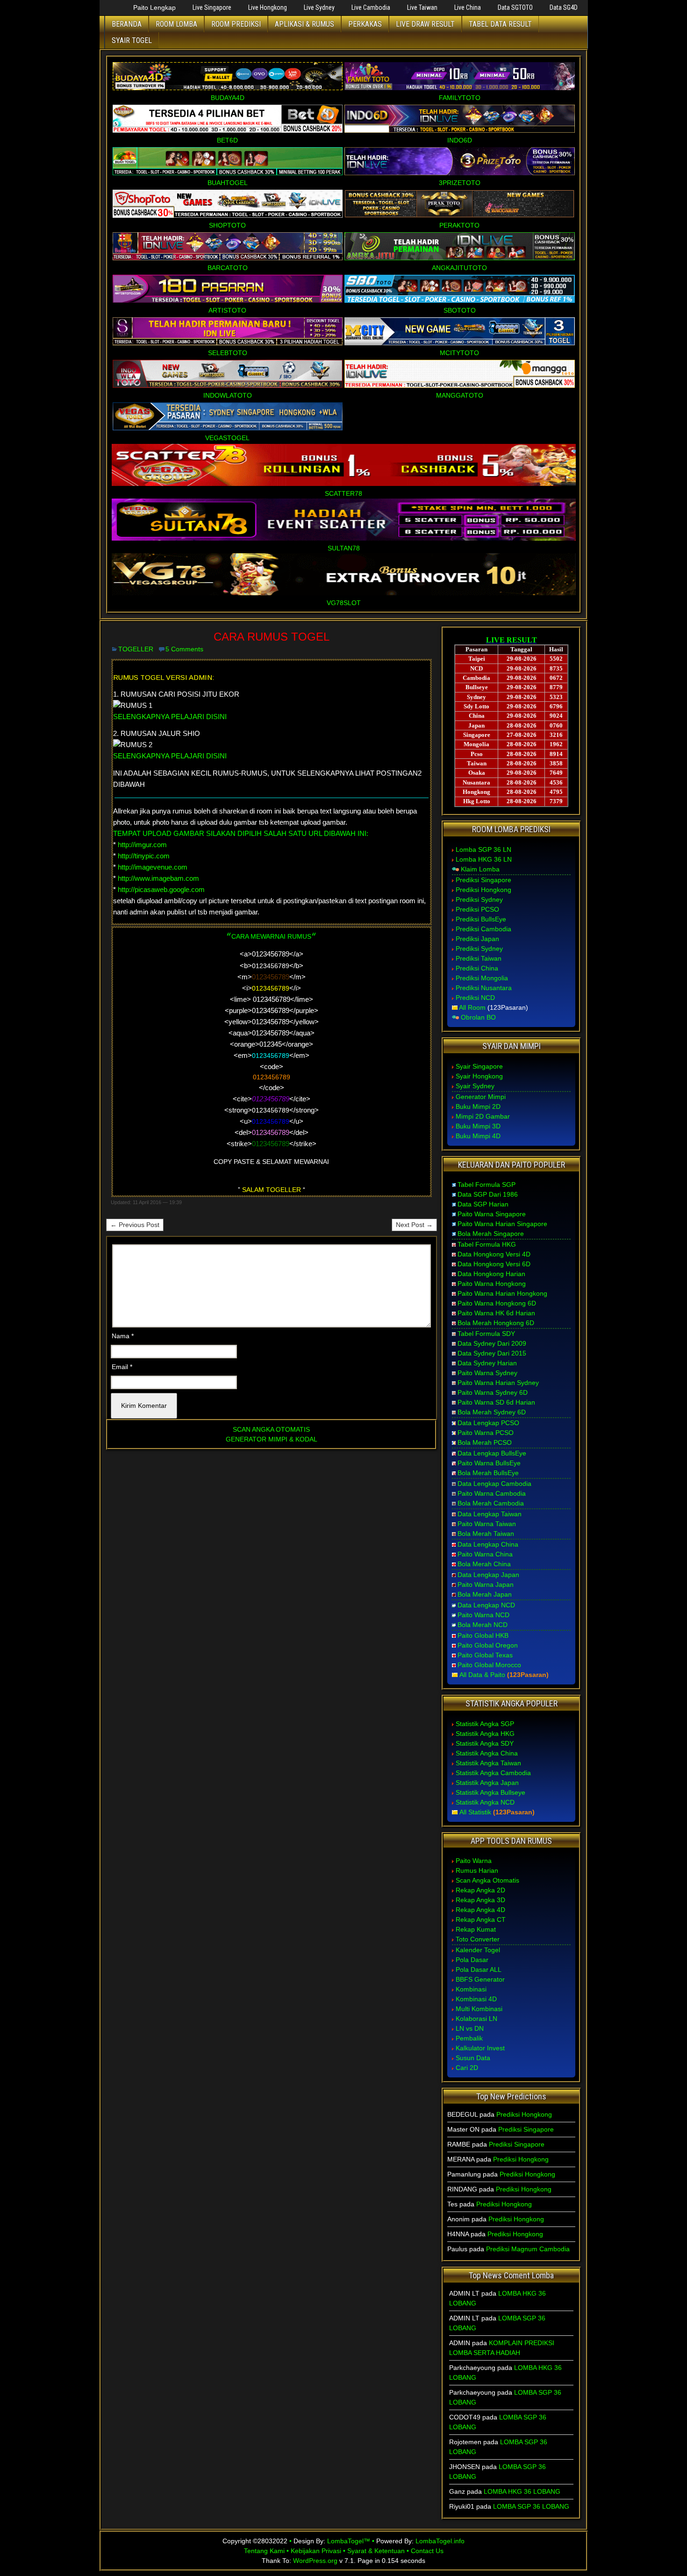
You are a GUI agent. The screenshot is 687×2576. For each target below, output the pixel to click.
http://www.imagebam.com (158, 878)
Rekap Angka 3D (480, 1900)
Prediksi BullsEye (481, 919)
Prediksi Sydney (479, 899)
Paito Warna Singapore (492, 1214)
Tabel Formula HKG (487, 1244)
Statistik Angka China (487, 1753)
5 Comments (184, 649)
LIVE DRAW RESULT (425, 24)
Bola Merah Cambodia (491, 1503)
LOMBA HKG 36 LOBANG (522, 2491)
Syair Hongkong (479, 1076)
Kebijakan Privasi (316, 2551)
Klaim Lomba (480, 869)
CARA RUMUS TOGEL (272, 637)
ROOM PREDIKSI (236, 24)
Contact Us (427, 2551)
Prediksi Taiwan (479, 958)
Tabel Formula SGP (487, 1185)
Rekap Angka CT (481, 1920)
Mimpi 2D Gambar (483, 1116)
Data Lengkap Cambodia (494, 1484)
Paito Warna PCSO (486, 1433)
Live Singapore (212, 7)
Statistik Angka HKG (485, 1734)
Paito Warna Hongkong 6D (497, 1303)
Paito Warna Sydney (487, 1373)
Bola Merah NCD (483, 1625)
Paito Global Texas (485, 1655)
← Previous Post (135, 1225)
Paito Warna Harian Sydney (498, 1383)
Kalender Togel (478, 1950)
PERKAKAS (365, 24)
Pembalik (469, 2038)
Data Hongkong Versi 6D (494, 1264)
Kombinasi (471, 1989)
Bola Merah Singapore (491, 1234)
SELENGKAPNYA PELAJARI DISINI (170, 717)
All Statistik (475, 1812)
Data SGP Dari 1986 (488, 1194)
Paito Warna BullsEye (489, 1463)
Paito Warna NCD (483, 1615)
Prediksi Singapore (483, 880)
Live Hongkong (268, 7)
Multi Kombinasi (479, 2009)
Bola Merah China (484, 1564)
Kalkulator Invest (480, 2048)
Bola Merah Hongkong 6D (496, 1323)
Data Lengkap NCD (486, 1605)
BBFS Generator (480, 1979)
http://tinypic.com (144, 856)
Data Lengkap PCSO (488, 1423)
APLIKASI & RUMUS (304, 24)
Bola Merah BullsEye (488, 1473)
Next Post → (414, 1225)
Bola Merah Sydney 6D (492, 1412)
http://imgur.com (142, 845)
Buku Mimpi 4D (478, 1136)
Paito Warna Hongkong (492, 1284)
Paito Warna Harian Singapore (502, 1224)
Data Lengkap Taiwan (490, 1514)
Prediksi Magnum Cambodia (528, 2249)
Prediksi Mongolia (482, 978)
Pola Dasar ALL (479, 1969)
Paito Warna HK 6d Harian (496, 1313)
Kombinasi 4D (476, 1999)
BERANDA (127, 24)
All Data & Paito (482, 1675)
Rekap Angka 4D (480, 1910)
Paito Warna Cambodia (492, 1493)
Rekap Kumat (476, 1929)
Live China (468, 7)
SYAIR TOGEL (132, 40)
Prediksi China (477, 968)
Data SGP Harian (483, 1204)
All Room (472, 1007)
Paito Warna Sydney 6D (493, 1392)
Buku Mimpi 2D (478, 1106)
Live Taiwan (422, 7)
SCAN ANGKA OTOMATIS (271, 1429)
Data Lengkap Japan (488, 1575)
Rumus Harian (477, 1870)
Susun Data (473, 2058)
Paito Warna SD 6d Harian (496, 1402)
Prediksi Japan (477, 939)
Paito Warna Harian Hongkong (502, 1293)
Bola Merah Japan (485, 1594)
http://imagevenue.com (153, 867)
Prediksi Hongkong (483, 890)
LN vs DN (470, 2028)
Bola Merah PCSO (485, 1442)
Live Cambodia (371, 7)
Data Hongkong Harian (491, 1274)
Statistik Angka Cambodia (493, 1773)
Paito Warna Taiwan (487, 1524)
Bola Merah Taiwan (486, 1534)
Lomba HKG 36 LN (484, 859)
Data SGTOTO (515, 7)
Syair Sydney (475, 1086)
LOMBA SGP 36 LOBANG (531, 2506)
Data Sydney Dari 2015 (492, 1353)
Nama (123, 1336)
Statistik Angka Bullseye (490, 1792)
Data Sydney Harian (487, 1363)
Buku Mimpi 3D (478, 1126)
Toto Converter (478, 1939)
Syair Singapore (479, 1066)
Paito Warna (474, 1861)
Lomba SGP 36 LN (483, 849)
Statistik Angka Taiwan (488, 1763)
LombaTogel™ (349, 2541)
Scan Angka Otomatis (487, 1880)
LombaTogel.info (440, 2541)
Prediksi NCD (475, 998)
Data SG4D (564, 7)
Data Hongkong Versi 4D (494, 1254)
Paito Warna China (485, 1554)
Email (122, 1367)
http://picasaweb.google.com (161, 889)
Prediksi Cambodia (483, 929)
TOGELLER (136, 649)
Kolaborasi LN (476, 2019)
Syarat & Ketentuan (376, 2551)
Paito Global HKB (483, 1635)
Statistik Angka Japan (487, 1783)
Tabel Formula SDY (486, 1334)
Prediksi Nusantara (484, 988)
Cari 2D (467, 2068)
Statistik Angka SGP (485, 1724)
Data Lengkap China (488, 1544)
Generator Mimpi (481, 1097)
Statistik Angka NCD (485, 1802)
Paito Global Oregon (488, 1645)
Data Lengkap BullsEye (492, 1453)
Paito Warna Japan (486, 1584)
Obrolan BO (478, 1017)
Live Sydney (319, 7)
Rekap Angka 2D (480, 1890)
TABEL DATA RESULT (500, 24)
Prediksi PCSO (477, 909)
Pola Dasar (472, 1960)
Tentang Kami (264, 2551)
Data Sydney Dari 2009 (492, 1343)
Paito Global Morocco (489, 1665)
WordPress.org (315, 2561)
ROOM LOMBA (176, 24)
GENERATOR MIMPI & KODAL (272, 1439)
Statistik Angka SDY (485, 1743)
